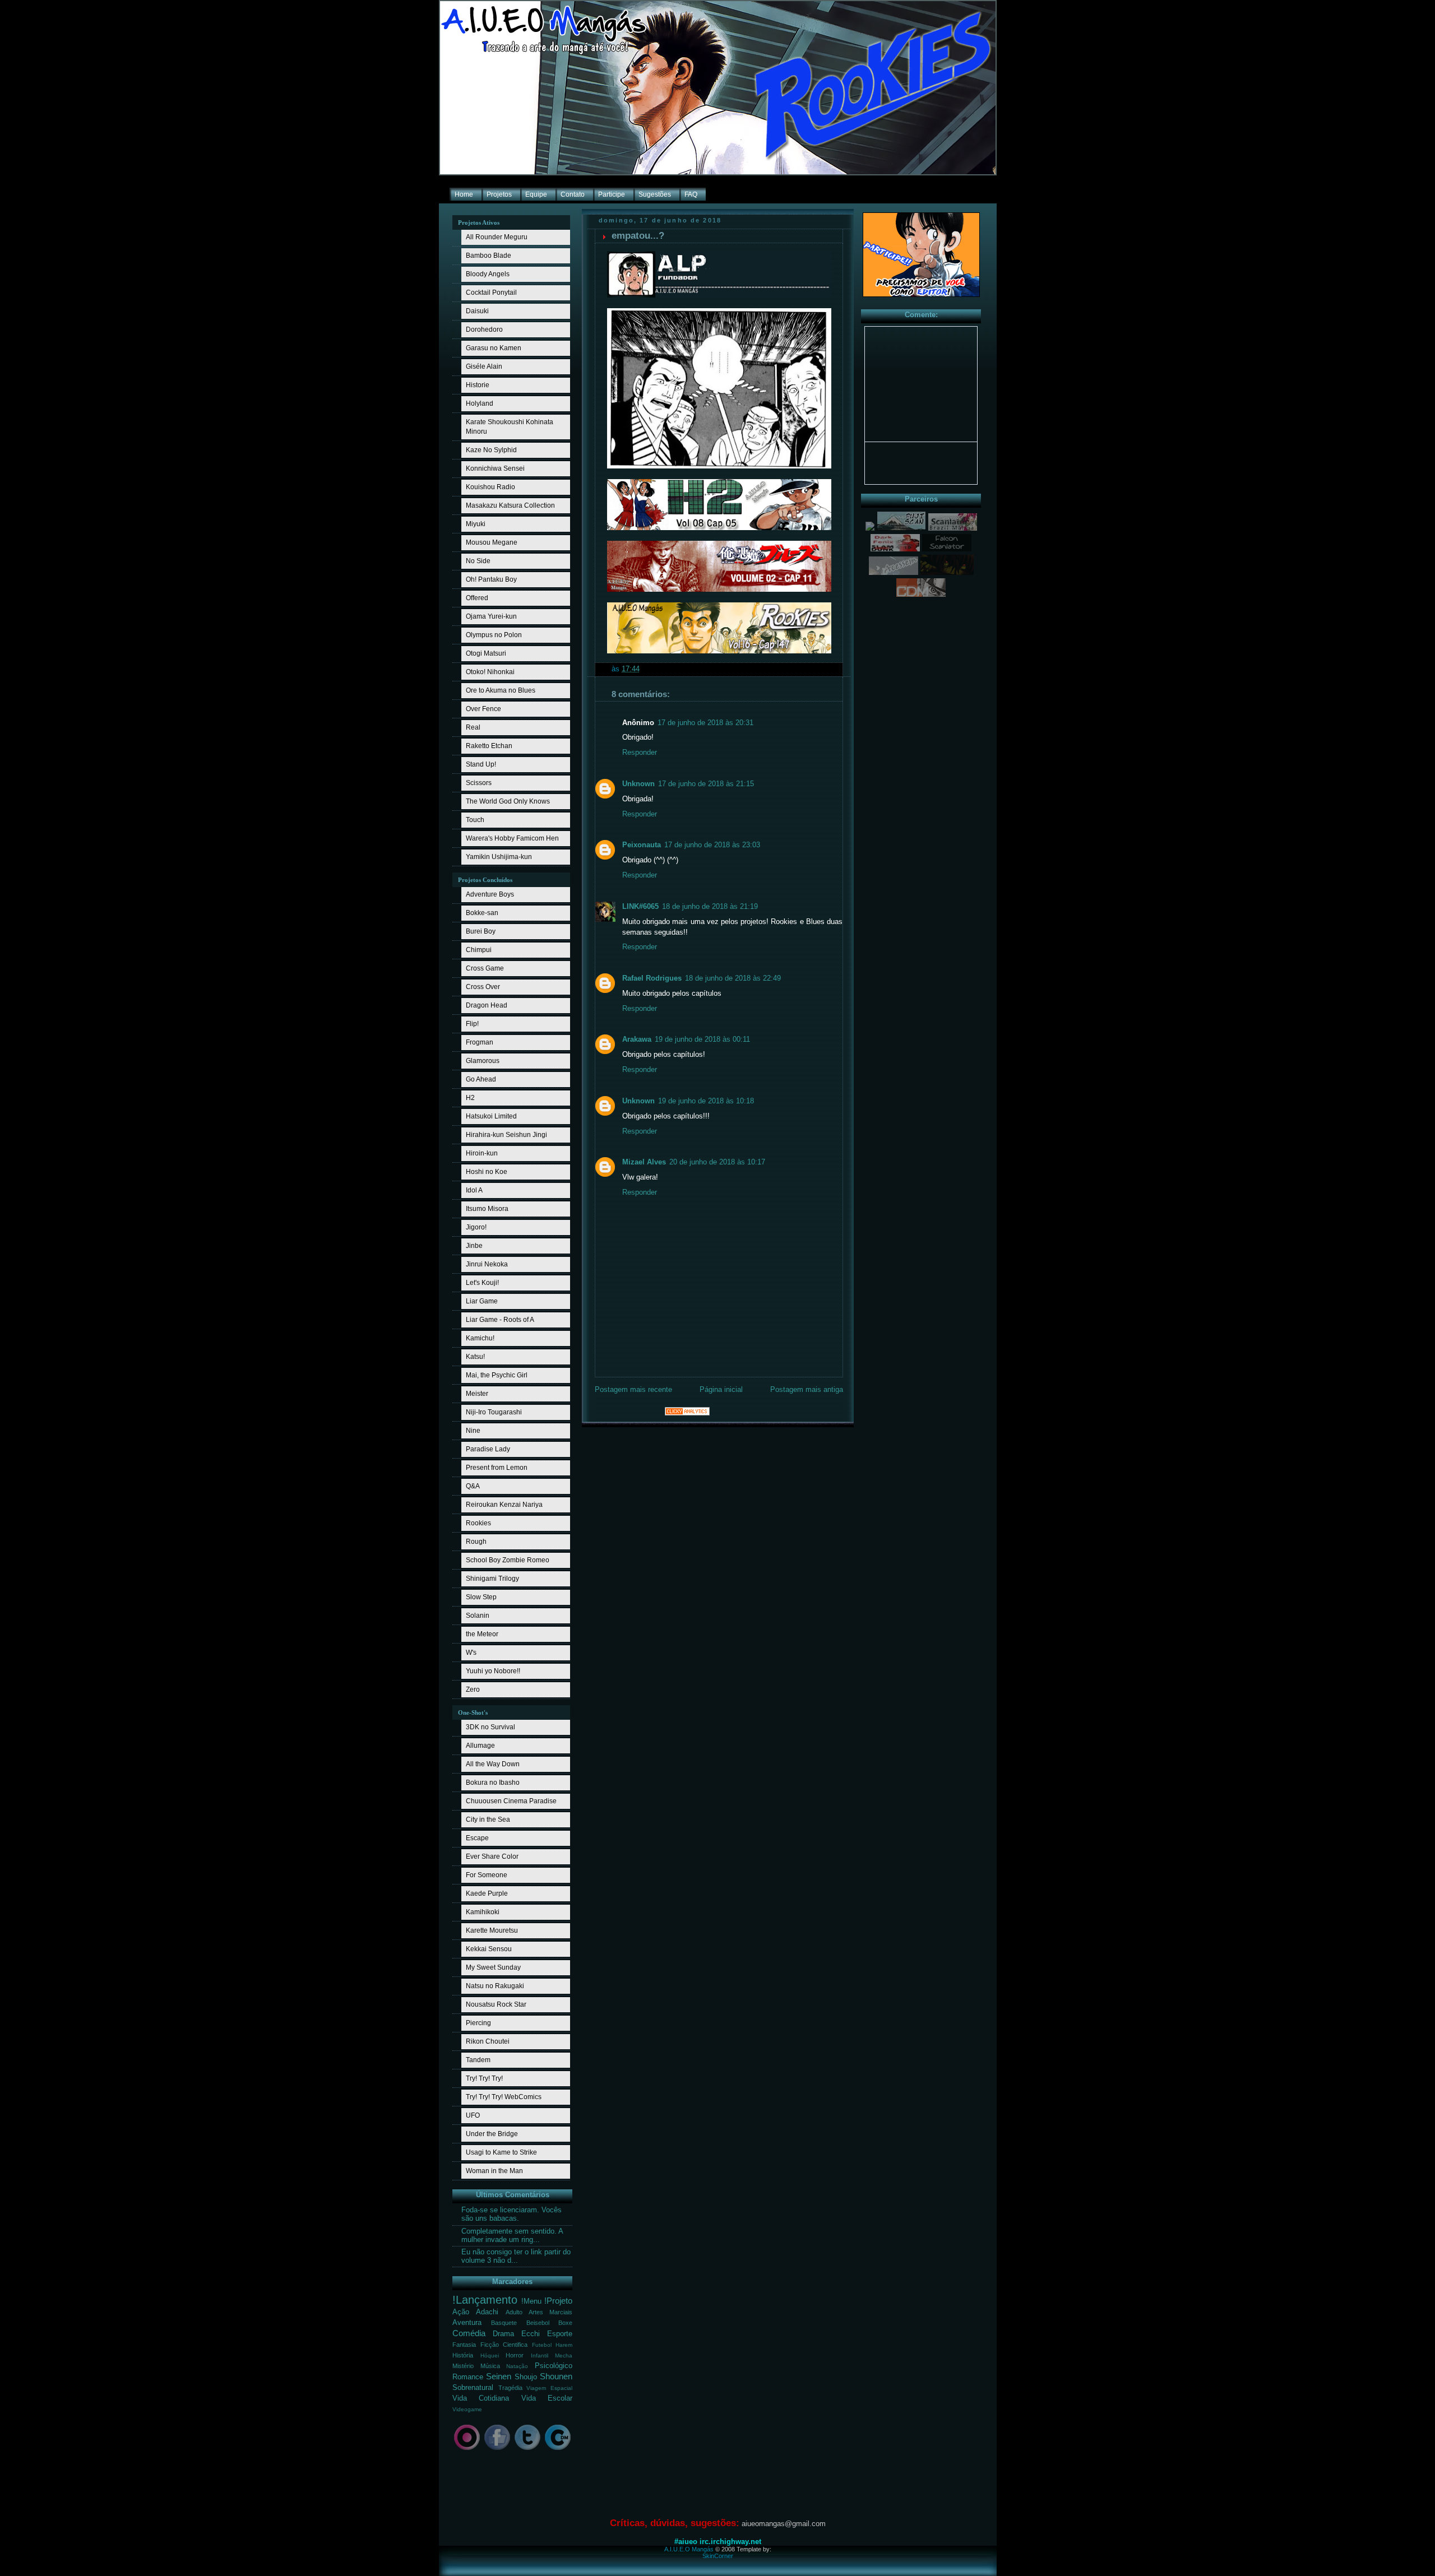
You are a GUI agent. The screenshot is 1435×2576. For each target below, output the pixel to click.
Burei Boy (481, 931)
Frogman (480, 1042)
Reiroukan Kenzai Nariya (504, 1505)
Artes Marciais (550, 2312)
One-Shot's (473, 1712)
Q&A (473, 1486)
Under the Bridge (492, 2134)
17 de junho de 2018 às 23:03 (712, 845)
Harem (564, 2345)
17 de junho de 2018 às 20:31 (705, 723)
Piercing (478, 2023)
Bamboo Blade (489, 256)
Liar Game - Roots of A (500, 1320)
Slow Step (481, 1597)
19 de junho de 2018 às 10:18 (706, 1101)
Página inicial (721, 1390)
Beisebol (538, 2323)
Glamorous (483, 1061)
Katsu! (475, 1357)
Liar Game (482, 1301)
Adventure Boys (490, 894)
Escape (477, 1838)
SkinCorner (718, 2556)
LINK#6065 (640, 907)
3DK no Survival (490, 1727)
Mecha (564, 2355)
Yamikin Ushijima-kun (499, 857)
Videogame (467, 2409)
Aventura (467, 2323)
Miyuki (476, 524)
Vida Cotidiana (481, 2398)
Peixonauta (642, 845)
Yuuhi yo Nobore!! (493, 1671)
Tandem (478, 2060)
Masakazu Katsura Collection (510, 505)
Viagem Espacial (549, 2388)
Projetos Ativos (479, 222)
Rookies (478, 1523)
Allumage (480, 1746)
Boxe (565, 2323)
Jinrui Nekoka (487, 1264)
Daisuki (477, 311)
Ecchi (531, 2334)
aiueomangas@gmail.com (784, 2524)
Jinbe (474, 1246)
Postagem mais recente (633, 1390)
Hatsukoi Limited (491, 1116)
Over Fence (483, 709)
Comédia (469, 2333)
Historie (478, 385)
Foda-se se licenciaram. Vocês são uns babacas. (511, 2214)
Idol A (474, 1190)
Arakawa (637, 1039)
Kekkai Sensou (489, 1949)
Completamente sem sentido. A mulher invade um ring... (512, 2236)
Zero (473, 1690)
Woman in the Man (494, 2171)
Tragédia (510, 2388)
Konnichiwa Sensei (495, 468)
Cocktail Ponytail (491, 293)
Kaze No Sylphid (491, 450)
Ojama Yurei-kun (491, 616)
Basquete (504, 2323)
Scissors (479, 783)
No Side (478, 561)
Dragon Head (487, 1005)
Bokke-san (482, 913)
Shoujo (526, 2377)
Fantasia (464, 2345)
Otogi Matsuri (486, 653)
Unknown (638, 784)
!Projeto (558, 2301)
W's (471, 1653)
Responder (640, 753)
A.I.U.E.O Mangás (689, 2549)
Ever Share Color (492, 1856)
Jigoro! (476, 1227)
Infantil (540, 2355)
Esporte (560, 2334)
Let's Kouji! (482, 1283)
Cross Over (483, 987)
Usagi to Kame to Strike (501, 2152)
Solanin (478, 1616)
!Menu (531, 2301)
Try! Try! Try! (484, 2078)
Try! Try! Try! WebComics (504, 2097)
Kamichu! (480, 1338)
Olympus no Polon (494, 635)
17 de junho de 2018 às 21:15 (706, 784)
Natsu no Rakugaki (495, 1986)
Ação (461, 2312)
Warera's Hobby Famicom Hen (512, 838)
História (463, 2355)
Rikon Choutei (488, 2041)
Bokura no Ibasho (493, 1783)
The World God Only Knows (508, 801)
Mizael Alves (644, 1162)
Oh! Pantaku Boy (491, 579)
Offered (477, 598)
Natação (517, 2366)
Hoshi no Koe (487, 1172)
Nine (473, 1431)
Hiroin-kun (482, 1153)
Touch (475, 820)
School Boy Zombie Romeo (508, 1560)
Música (490, 2366)
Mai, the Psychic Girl (497, 1375)
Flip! (472, 1024)
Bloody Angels (488, 274)
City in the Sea (488, 1820)
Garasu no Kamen (494, 348)
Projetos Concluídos (485, 880)
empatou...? (638, 236)
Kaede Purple (487, 1893)
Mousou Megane (492, 542)
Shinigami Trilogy (492, 1579)
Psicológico (554, 2366)
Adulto (514, 2312)
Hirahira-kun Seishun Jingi (506, 1135)
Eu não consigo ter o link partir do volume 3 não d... (516, 2256)
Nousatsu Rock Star (496, 2004)
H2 (470, 1098)
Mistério (463, 2366)
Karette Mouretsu (492, 1930)
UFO (473, 2115)
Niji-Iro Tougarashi (494, 1412)
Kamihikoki (483, 1912)
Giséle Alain (484, 366)
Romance (468, 2377)
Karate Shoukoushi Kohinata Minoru (510, 427)
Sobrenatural (473, 2388)
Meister (477, 1394)
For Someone (487, 1875)
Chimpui (479, 950)
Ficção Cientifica (504, 2345)
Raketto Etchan (489, 746)
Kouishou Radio (490, 487)
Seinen (499, 2376)
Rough (476, 1542)
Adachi (487, 2312)
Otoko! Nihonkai (490, 672)
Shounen (556, 2376)
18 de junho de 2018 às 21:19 (710, 907)
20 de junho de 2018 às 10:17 (717, 1162)
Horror (515, 2355)
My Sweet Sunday (493, 1967)
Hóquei (490, 2355)
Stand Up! (481, 764)
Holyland (480, 403)
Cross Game (485, 968)
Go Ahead (481, 1079)
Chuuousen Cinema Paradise (511, 1801)
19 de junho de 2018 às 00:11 (702, 1039)
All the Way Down (493, 1764)
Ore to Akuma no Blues (501, 690)
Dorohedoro (484, 329)
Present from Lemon (497, 1468)
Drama (503, 2334)
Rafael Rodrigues (652, 978)
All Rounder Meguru (497, 237)
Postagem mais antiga (807, 1390)
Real (473, 727)
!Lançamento (485, 2300)
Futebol (542, 2345)
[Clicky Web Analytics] (687, 1413)
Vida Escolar (547, 2398)
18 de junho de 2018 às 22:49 (733, 978)
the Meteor (482, 1634)
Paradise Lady (488, 1449)
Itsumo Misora (487, 1209)
